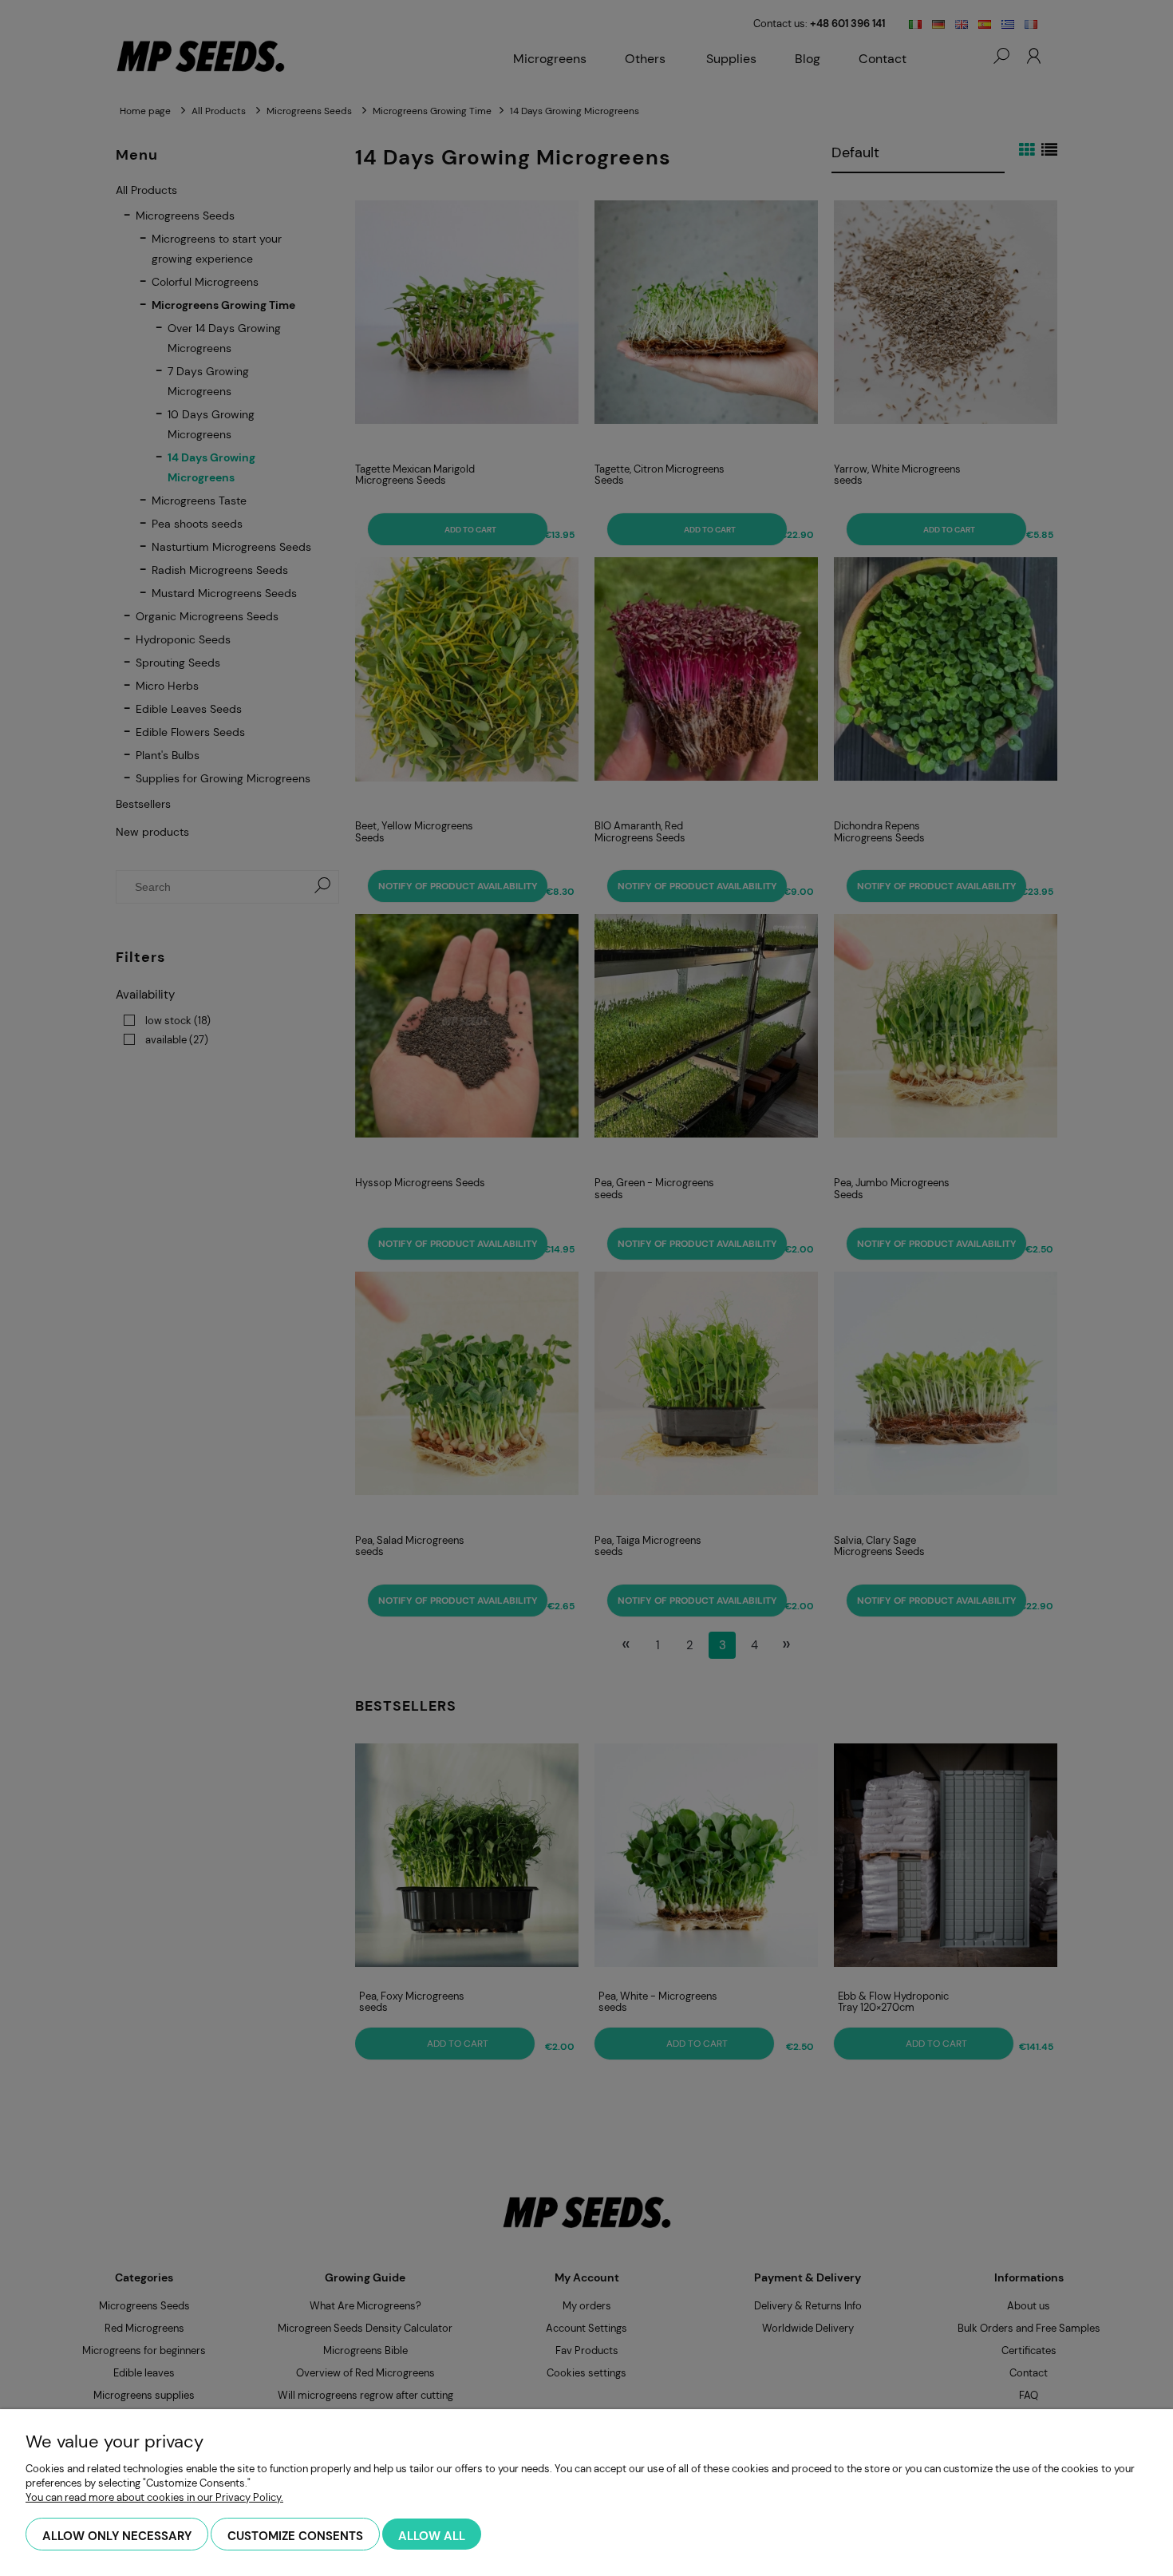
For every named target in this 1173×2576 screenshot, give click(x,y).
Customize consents (295, 2536)
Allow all (432, 2536)
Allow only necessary (117, 2536)
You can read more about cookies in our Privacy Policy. (154, 2497)
